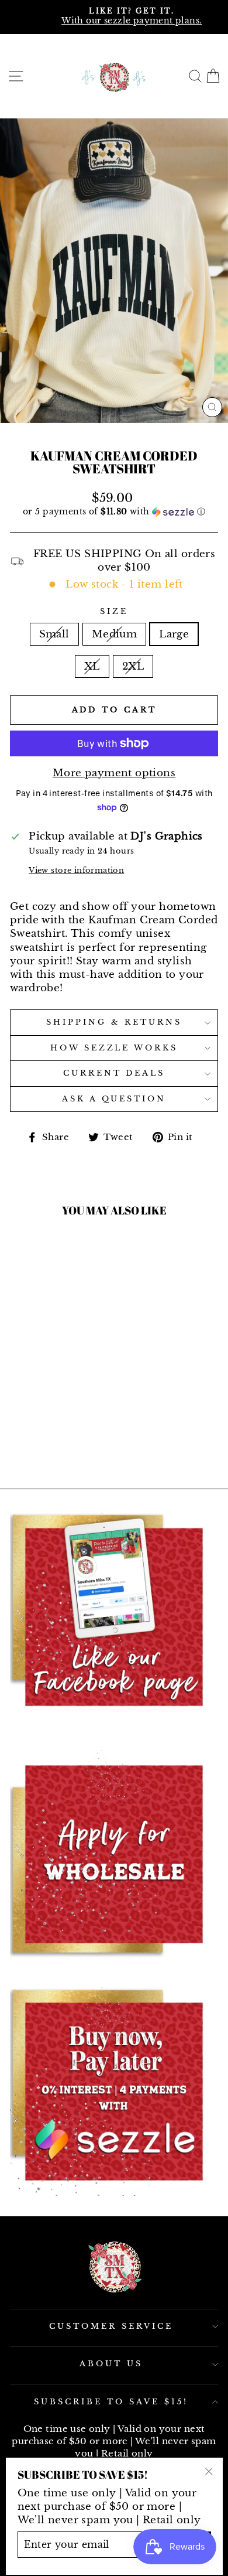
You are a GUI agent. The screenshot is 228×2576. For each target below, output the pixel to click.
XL (92, 666)
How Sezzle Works (114, 1048)
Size (114, 611)
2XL (133, 666)
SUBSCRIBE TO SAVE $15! (111, 2402)
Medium (114, 634)
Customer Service (111, 2326)
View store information (76, 870)
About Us (111, 2364)
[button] (114, 512)
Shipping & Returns (114, 1022)
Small (54, 634)
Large (174, 634)
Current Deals (114, 1073)
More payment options (114, 773)
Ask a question (114, 1099)
